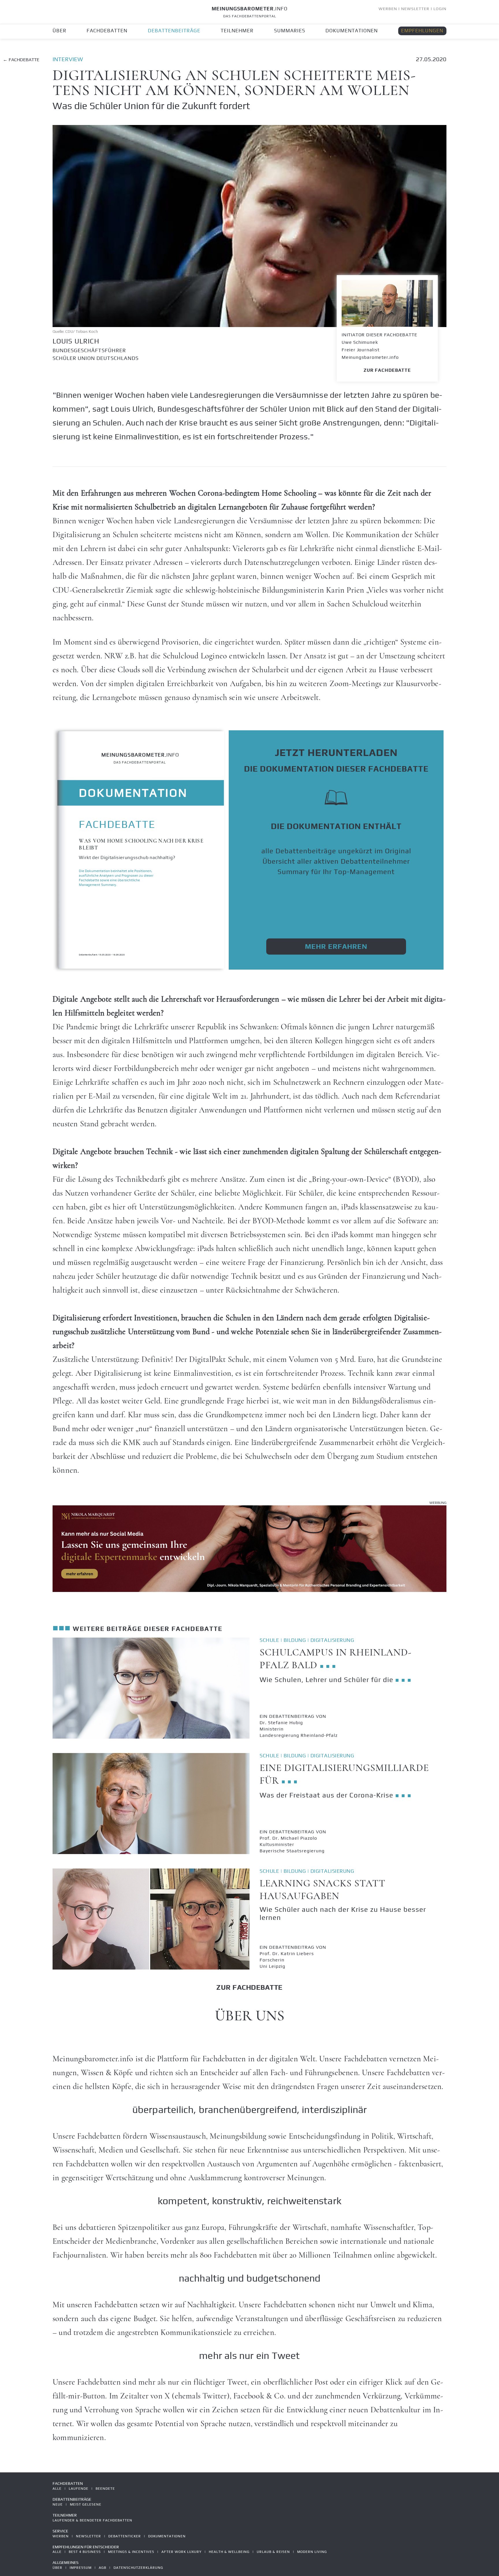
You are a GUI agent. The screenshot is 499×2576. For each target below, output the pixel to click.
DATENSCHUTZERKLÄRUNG (138, 2568)
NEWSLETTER (415, 9)
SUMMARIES (290, 31)
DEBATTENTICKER (125, 2536)
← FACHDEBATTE (21, 60)
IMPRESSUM (81, 2568)
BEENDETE (105, 2489)
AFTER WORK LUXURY (181, 2552)
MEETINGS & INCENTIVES (131, 2552)
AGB (103, 2568)
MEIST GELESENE (86, 2504)
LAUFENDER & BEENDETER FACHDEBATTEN (92, 2520)
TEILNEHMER (237, 31)
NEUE (58, 2504)
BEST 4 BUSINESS (85, 2552)
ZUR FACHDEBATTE (387, 370)
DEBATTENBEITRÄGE (174, 31)
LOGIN (440, 9)
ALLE (57, 2489)
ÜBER (59, 31)
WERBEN (388, 9)
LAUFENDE (79, 2489)
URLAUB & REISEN (273, 2552)
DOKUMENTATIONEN (352, 31)
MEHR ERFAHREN (336, 946)
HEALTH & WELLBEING (229, 2552)
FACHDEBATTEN (107, 31)
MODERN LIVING (312, 2552)
